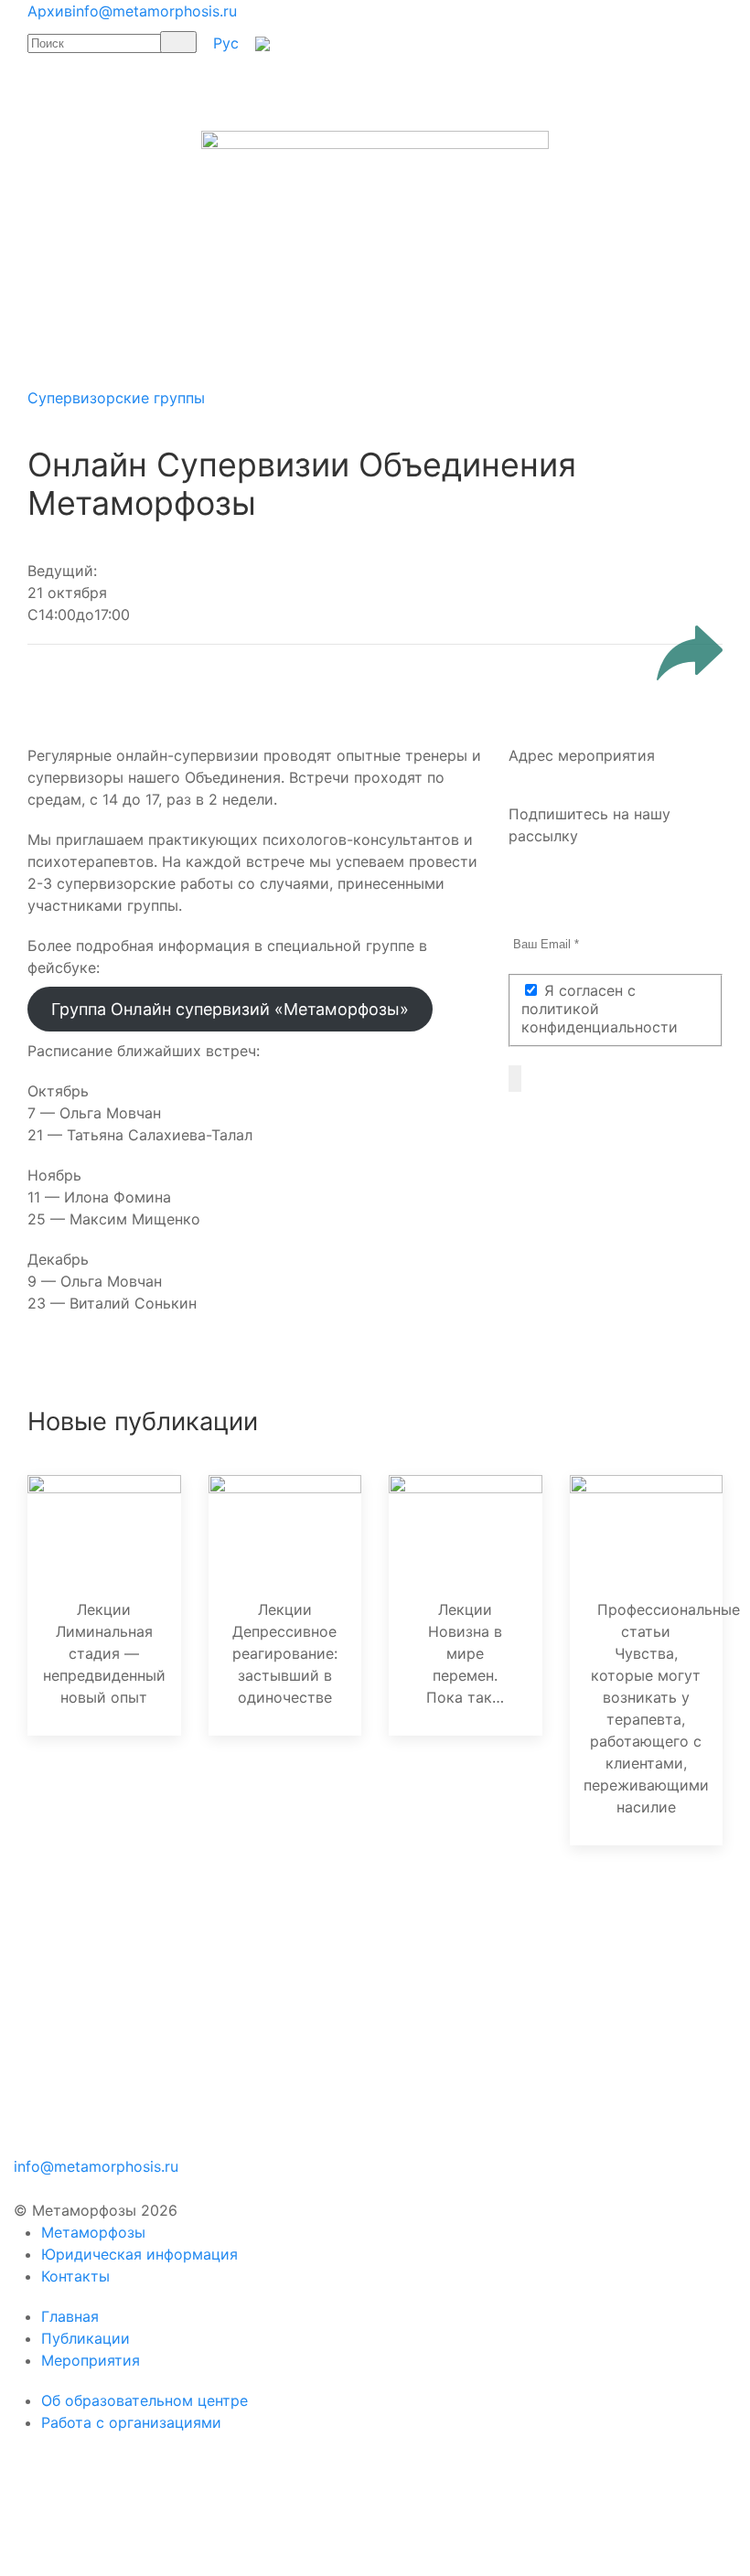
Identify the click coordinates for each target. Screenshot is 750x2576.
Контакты (75, 2276)
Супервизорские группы (116, 398)
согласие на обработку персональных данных (418, 1957)
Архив (50, 11)
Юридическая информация (139, 2254)
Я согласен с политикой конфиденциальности (600, 1009)
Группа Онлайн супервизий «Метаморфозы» (230, 1009)
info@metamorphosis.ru (155, 11)
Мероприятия (91, 2360)
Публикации (86, 2338)
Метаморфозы (93, 2232)
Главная (70, 2316)
